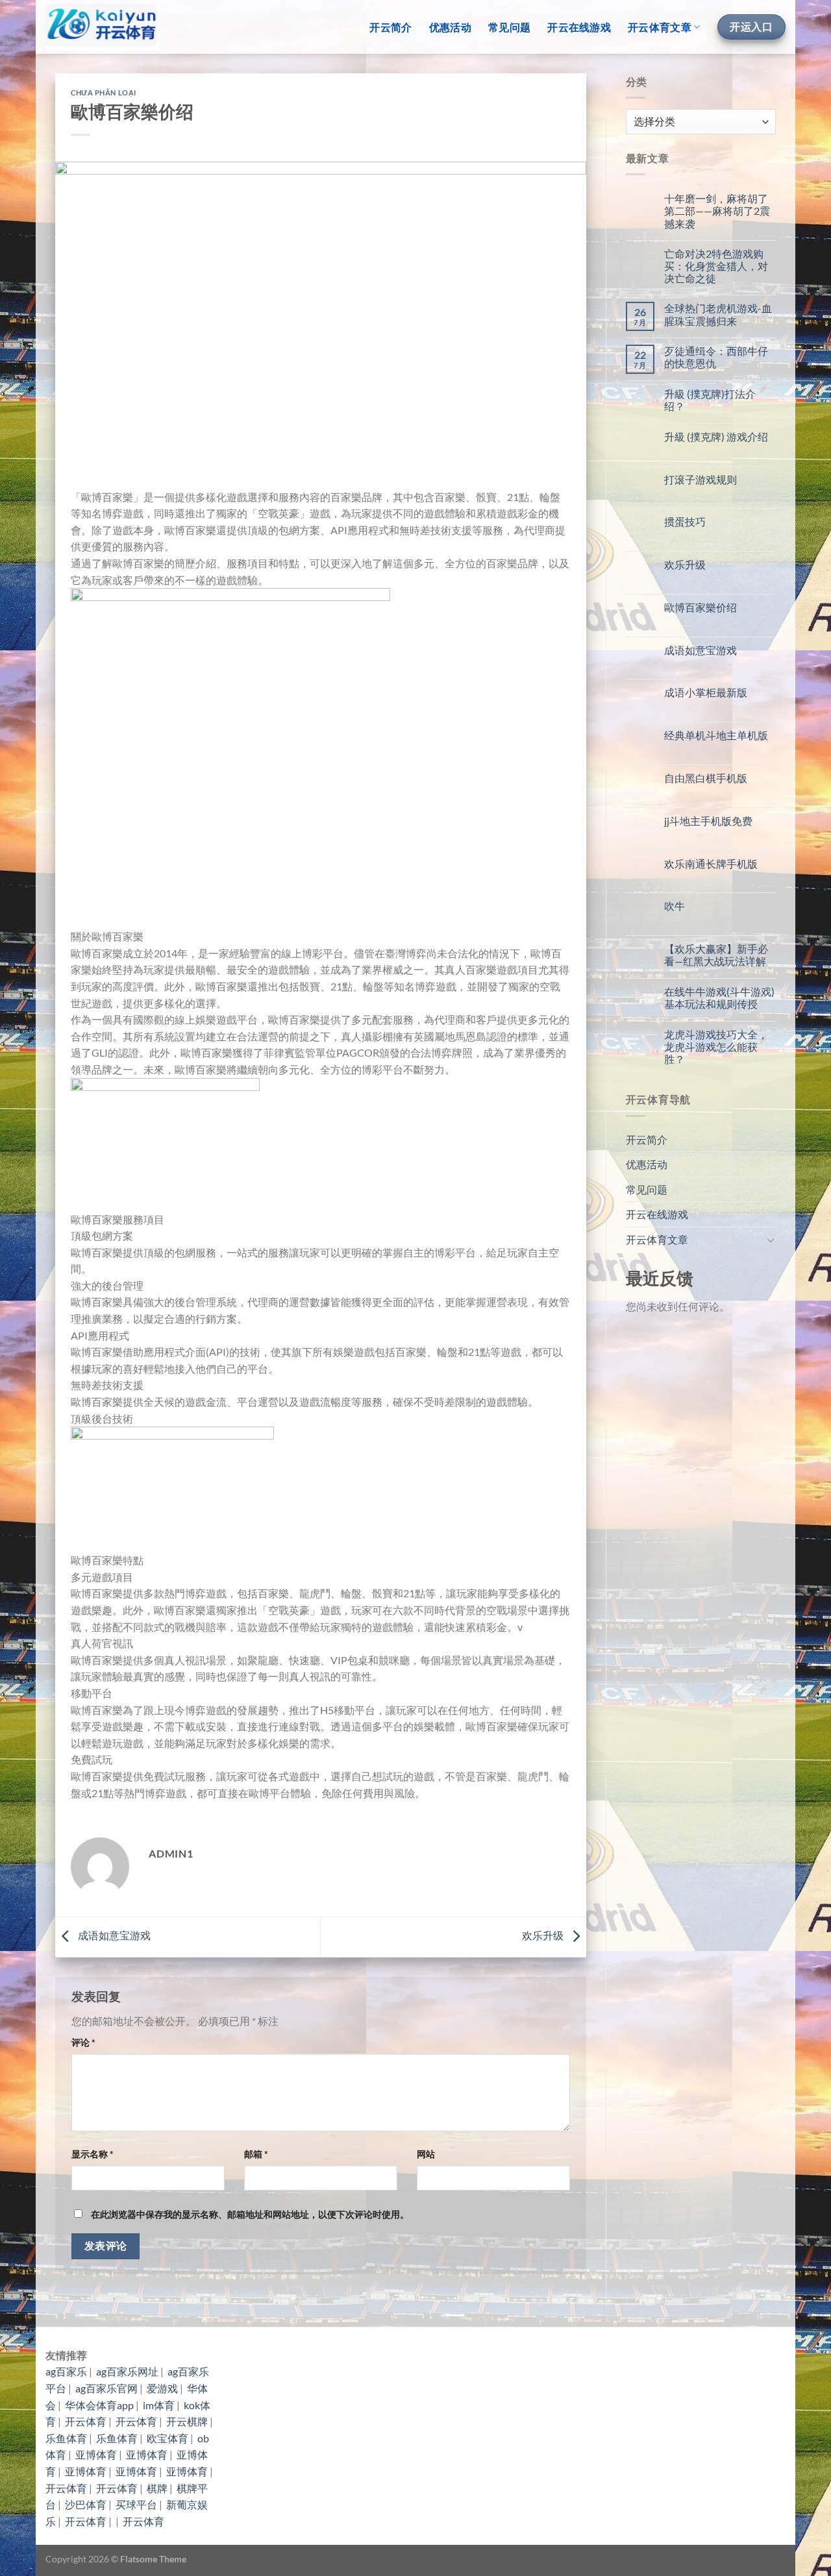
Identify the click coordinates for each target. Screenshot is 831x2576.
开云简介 (391, 27)
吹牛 (675, 906)
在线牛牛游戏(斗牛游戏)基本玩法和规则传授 (719, 998)
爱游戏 (162, 2388)
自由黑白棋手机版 (706, 778)
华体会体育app (99, 2405)
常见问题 (509, 27)
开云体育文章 (660, 27)
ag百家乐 (66, 2371)
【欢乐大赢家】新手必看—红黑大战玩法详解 (716, 955)
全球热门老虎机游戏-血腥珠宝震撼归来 (718, 314)
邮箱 (256, 2154)
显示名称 (93, 2154)
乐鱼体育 (66, 2438)
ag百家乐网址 (127, 2371)
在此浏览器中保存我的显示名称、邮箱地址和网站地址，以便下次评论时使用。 (250, 2214)
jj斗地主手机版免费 (708, 821)
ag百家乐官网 (106, 2388)
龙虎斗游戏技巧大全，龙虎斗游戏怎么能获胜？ (716, 1047)
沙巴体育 (86, 2504)
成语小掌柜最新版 (706, 692)
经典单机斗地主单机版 (716, 735)
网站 (426, 2154)
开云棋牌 (187, 2421)
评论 (83, 2042)
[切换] (771, 1240)
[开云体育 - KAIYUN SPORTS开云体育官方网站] (103, 27)
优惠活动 (450, 27)
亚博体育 (96, 2454)
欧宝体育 (167, 2438)
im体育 (159, 2405)
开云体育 (86, 2421)
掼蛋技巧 (685, 521)
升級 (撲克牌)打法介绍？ (710, 400)
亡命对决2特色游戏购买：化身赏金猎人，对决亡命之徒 (716, 266)
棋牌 (157, 2488)
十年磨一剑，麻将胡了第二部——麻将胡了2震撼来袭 (717, 211)
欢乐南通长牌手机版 (711, 864)
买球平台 (136, 2504)
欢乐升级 (544, 1936)
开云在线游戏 (579, 27)
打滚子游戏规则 (701, 479)
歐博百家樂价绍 (701, 607)
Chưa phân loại (104, 92)
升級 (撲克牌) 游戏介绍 (716, 436)
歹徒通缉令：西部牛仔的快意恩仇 (716, 357)
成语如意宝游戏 (113, 1936)
